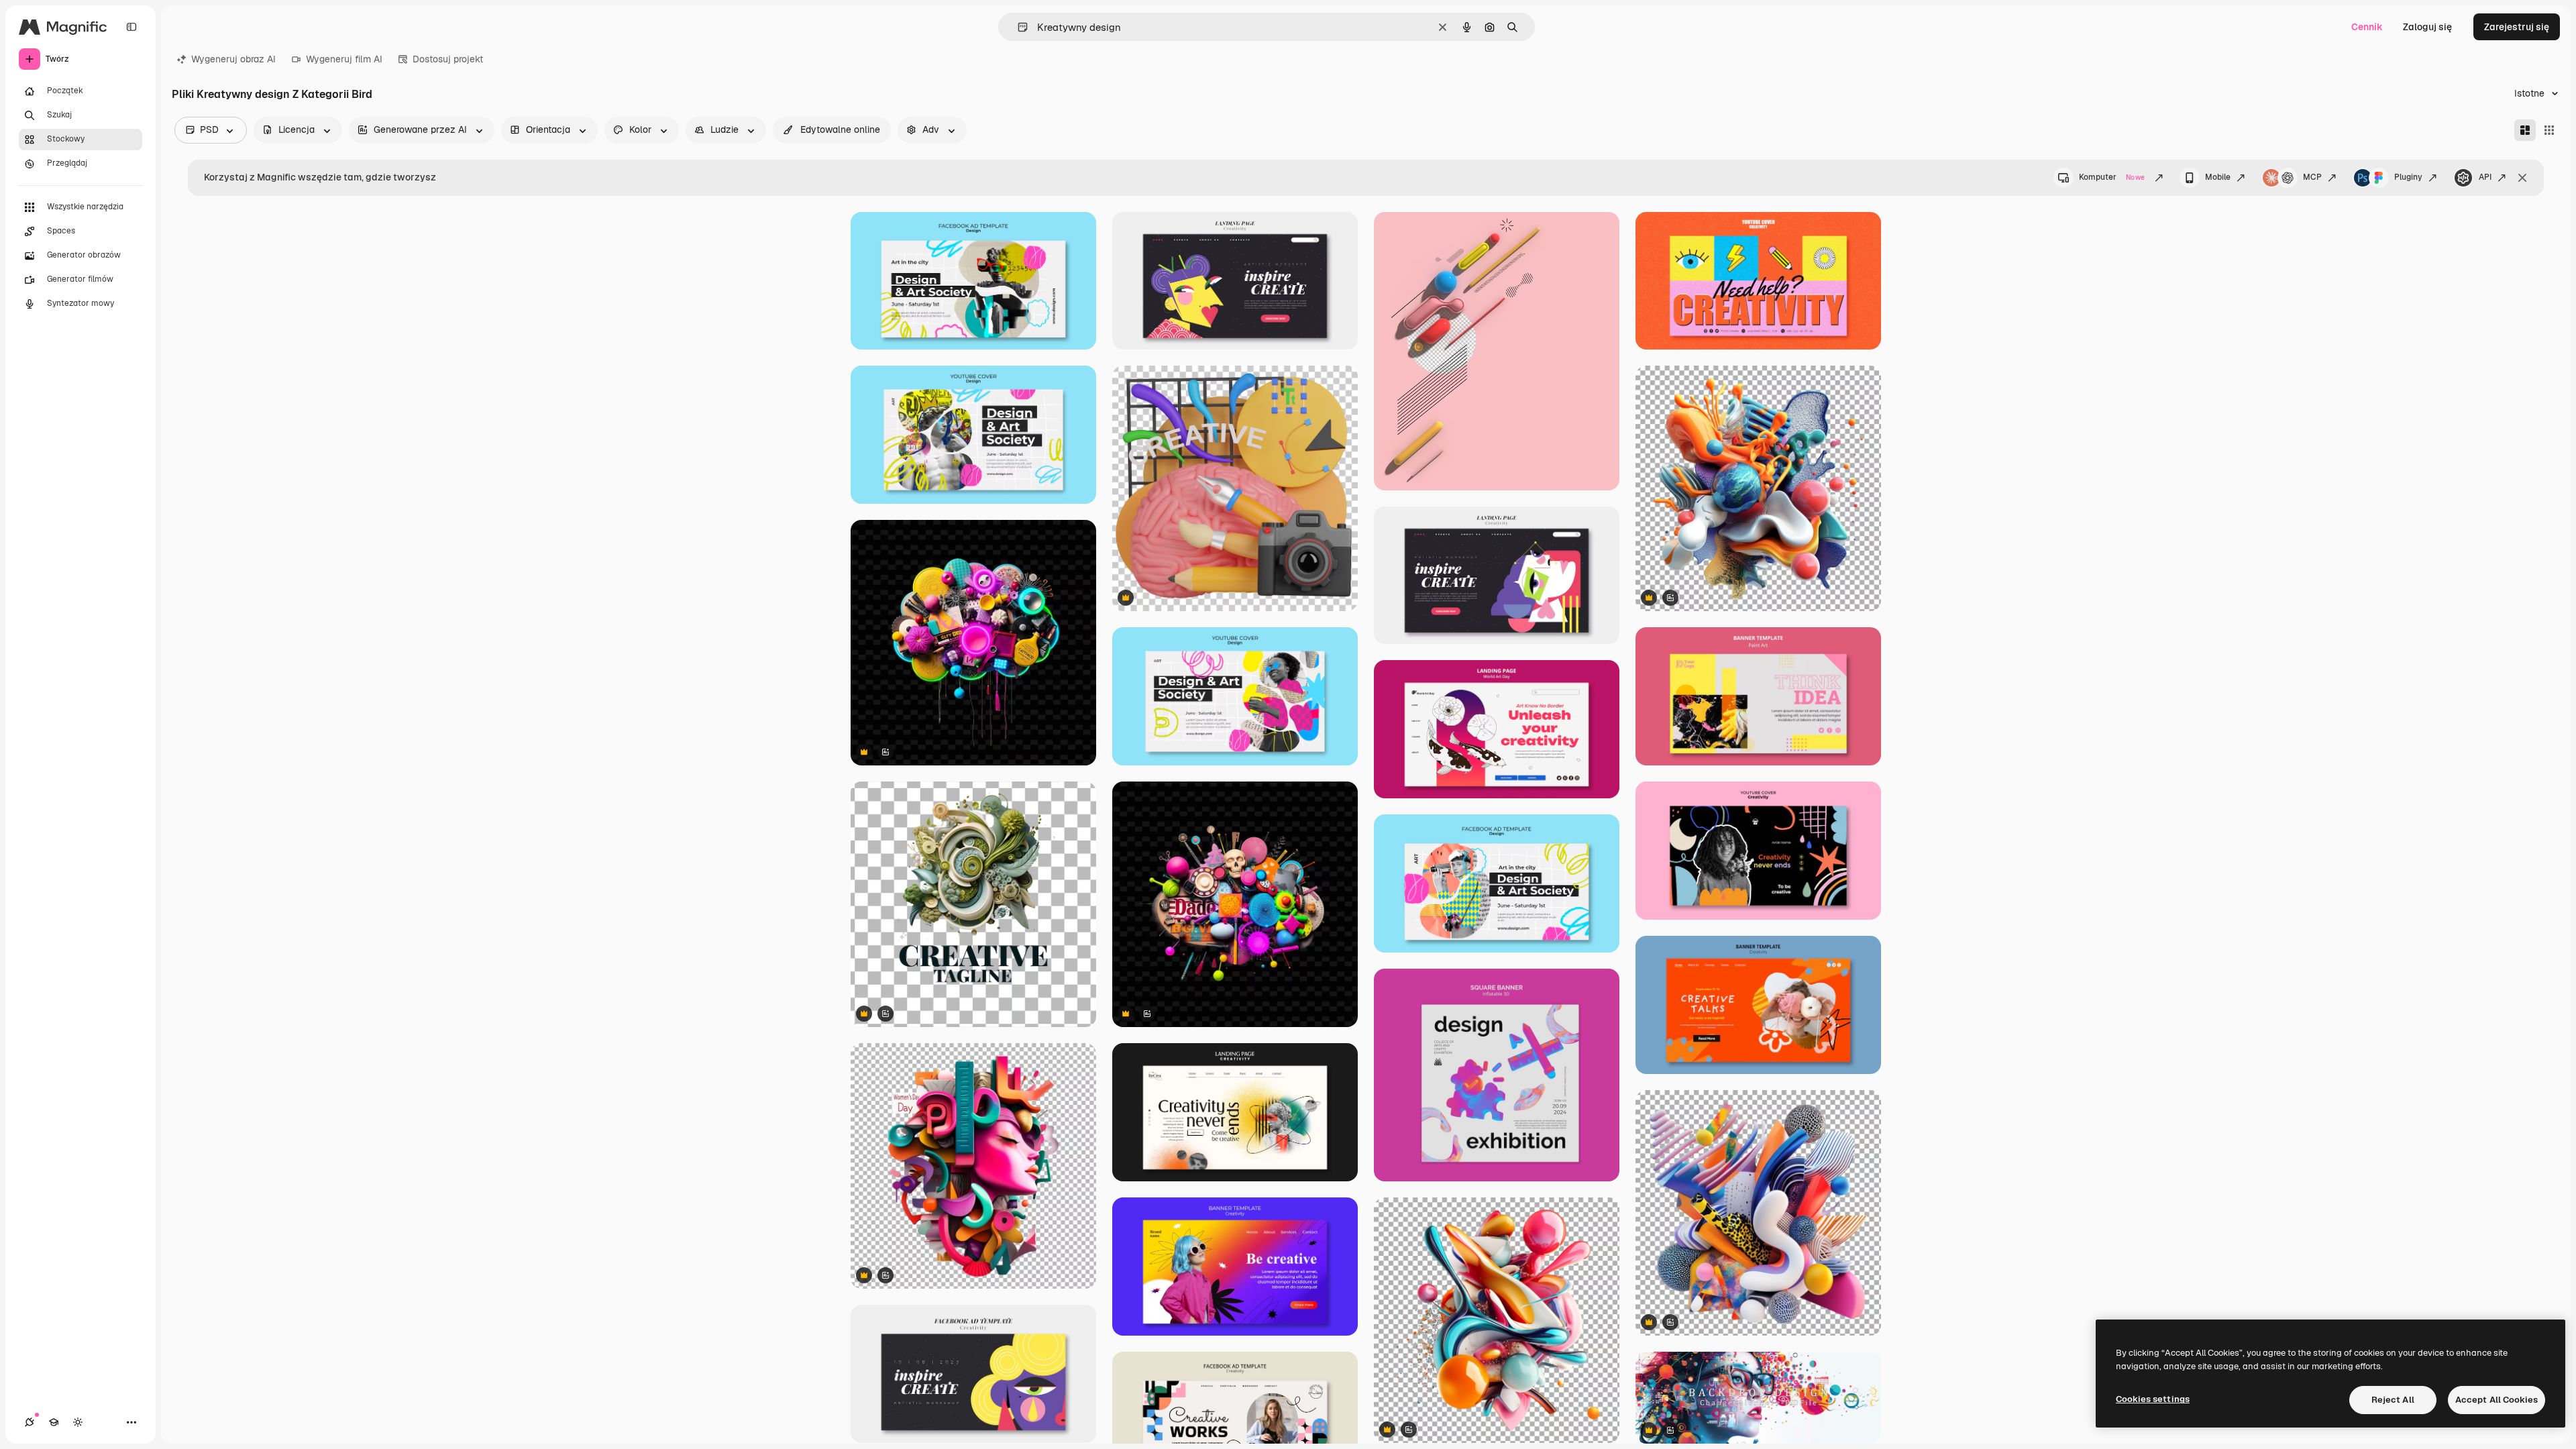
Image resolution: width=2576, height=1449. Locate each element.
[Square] (2549, 130)
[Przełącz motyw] (78, 1422)
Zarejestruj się (2517, 27)
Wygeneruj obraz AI (233, 59)
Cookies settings (2153, 1399)
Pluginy (2408, 177)
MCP (2312, 177)
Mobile (2218, 177)
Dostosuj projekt (448, 59)
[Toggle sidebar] (131, 27)
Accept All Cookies (2497, 1400)
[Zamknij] (2522, 178)
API (2485, 177)
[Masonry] (2525, 130)
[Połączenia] (30, 1422)
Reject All (2393, 1400)
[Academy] (54, 1422)
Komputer (2112, 177)
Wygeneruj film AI (344, 59)
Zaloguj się (2427, 27)
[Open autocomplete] (1017, 27)
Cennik (2367, 27)
